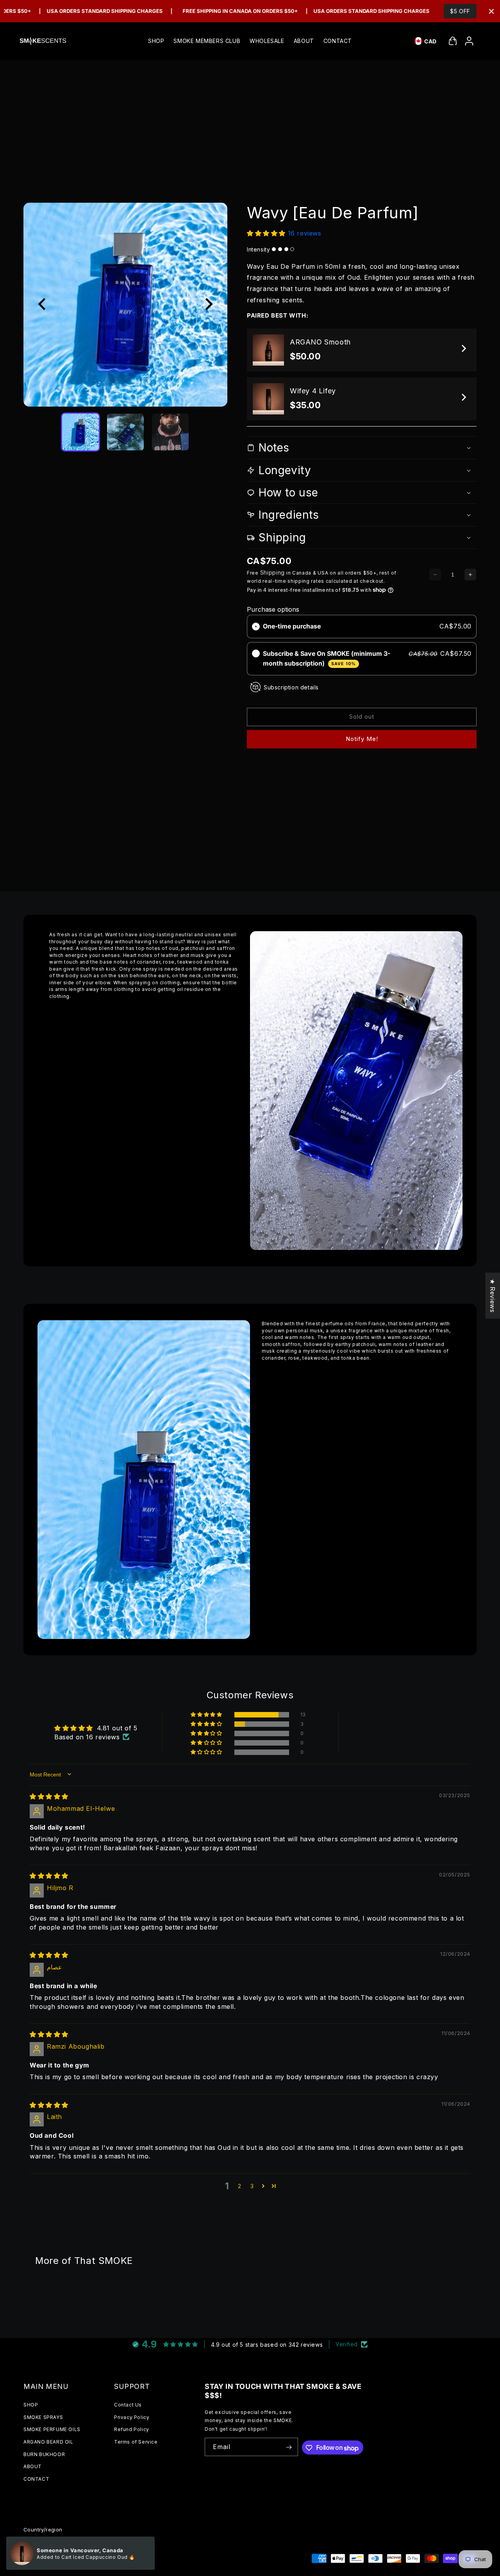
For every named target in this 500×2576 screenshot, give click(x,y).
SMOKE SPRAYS (43, 2417)
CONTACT (36, 2479)
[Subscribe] (289, 2447)
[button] (453, 41)
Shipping (273, 572)
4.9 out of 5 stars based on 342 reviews (267, 2345)
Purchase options (273, 609)
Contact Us (128, 2405)
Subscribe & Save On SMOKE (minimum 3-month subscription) (327, 658)
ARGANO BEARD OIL (48, 2442)
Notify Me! (362, 739)
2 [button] (240, 2186)
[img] (49, 1796)
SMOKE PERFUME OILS (52, 2430)
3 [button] (252, 2186)
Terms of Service (136, 2442)
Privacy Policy (132, 2417)
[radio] (256, 627)
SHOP (31, 2405)
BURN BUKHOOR (44, 2454)
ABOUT (33, 2467)
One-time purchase (292, 626)
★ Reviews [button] (493, 1295)
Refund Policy (132, 2430)
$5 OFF (460, 11)
